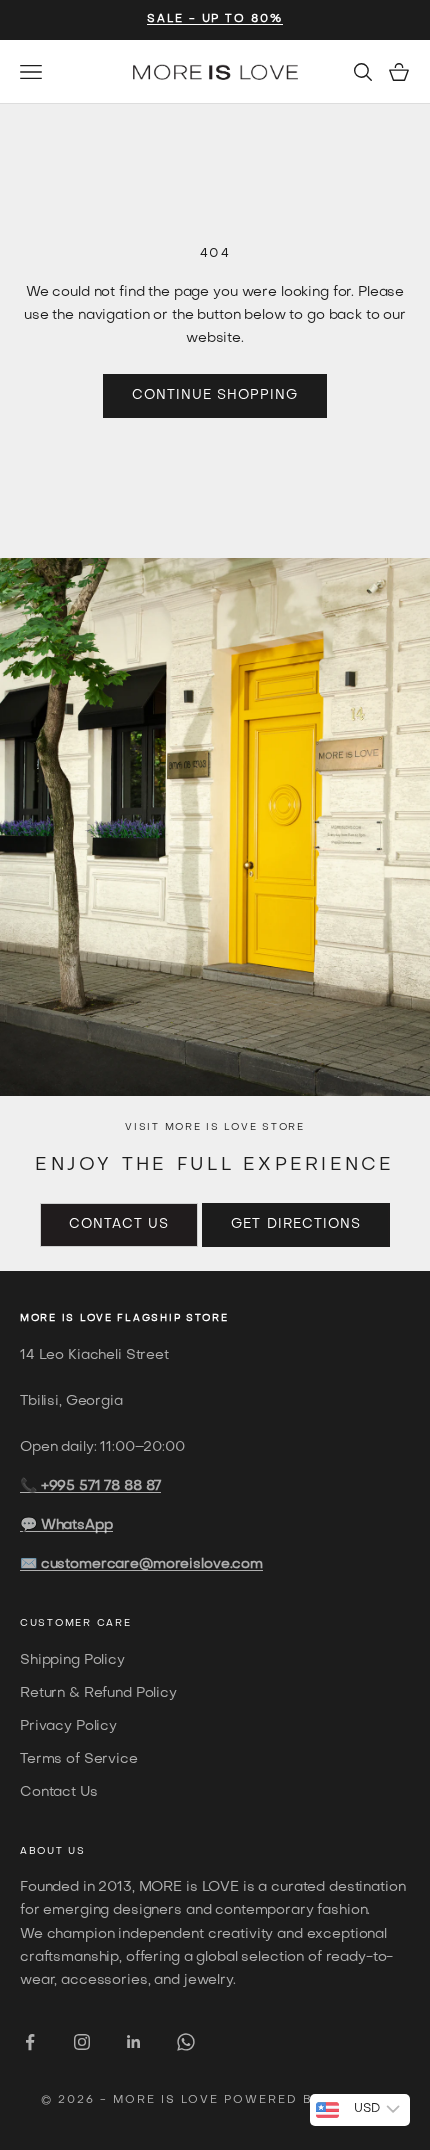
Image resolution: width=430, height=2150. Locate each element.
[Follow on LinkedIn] (134, 2042)
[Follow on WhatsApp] (186, 2042)
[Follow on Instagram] (82, 2042)
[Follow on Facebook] (30, 2042)
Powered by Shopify (306, 2100)
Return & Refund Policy (98, 1693)
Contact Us (119, 1224)
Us (76, 1851)
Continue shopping (215, 395)
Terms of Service (79, 1759)
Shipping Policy (72, 1660)
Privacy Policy (68, 1726)
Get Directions (296, 1224)
